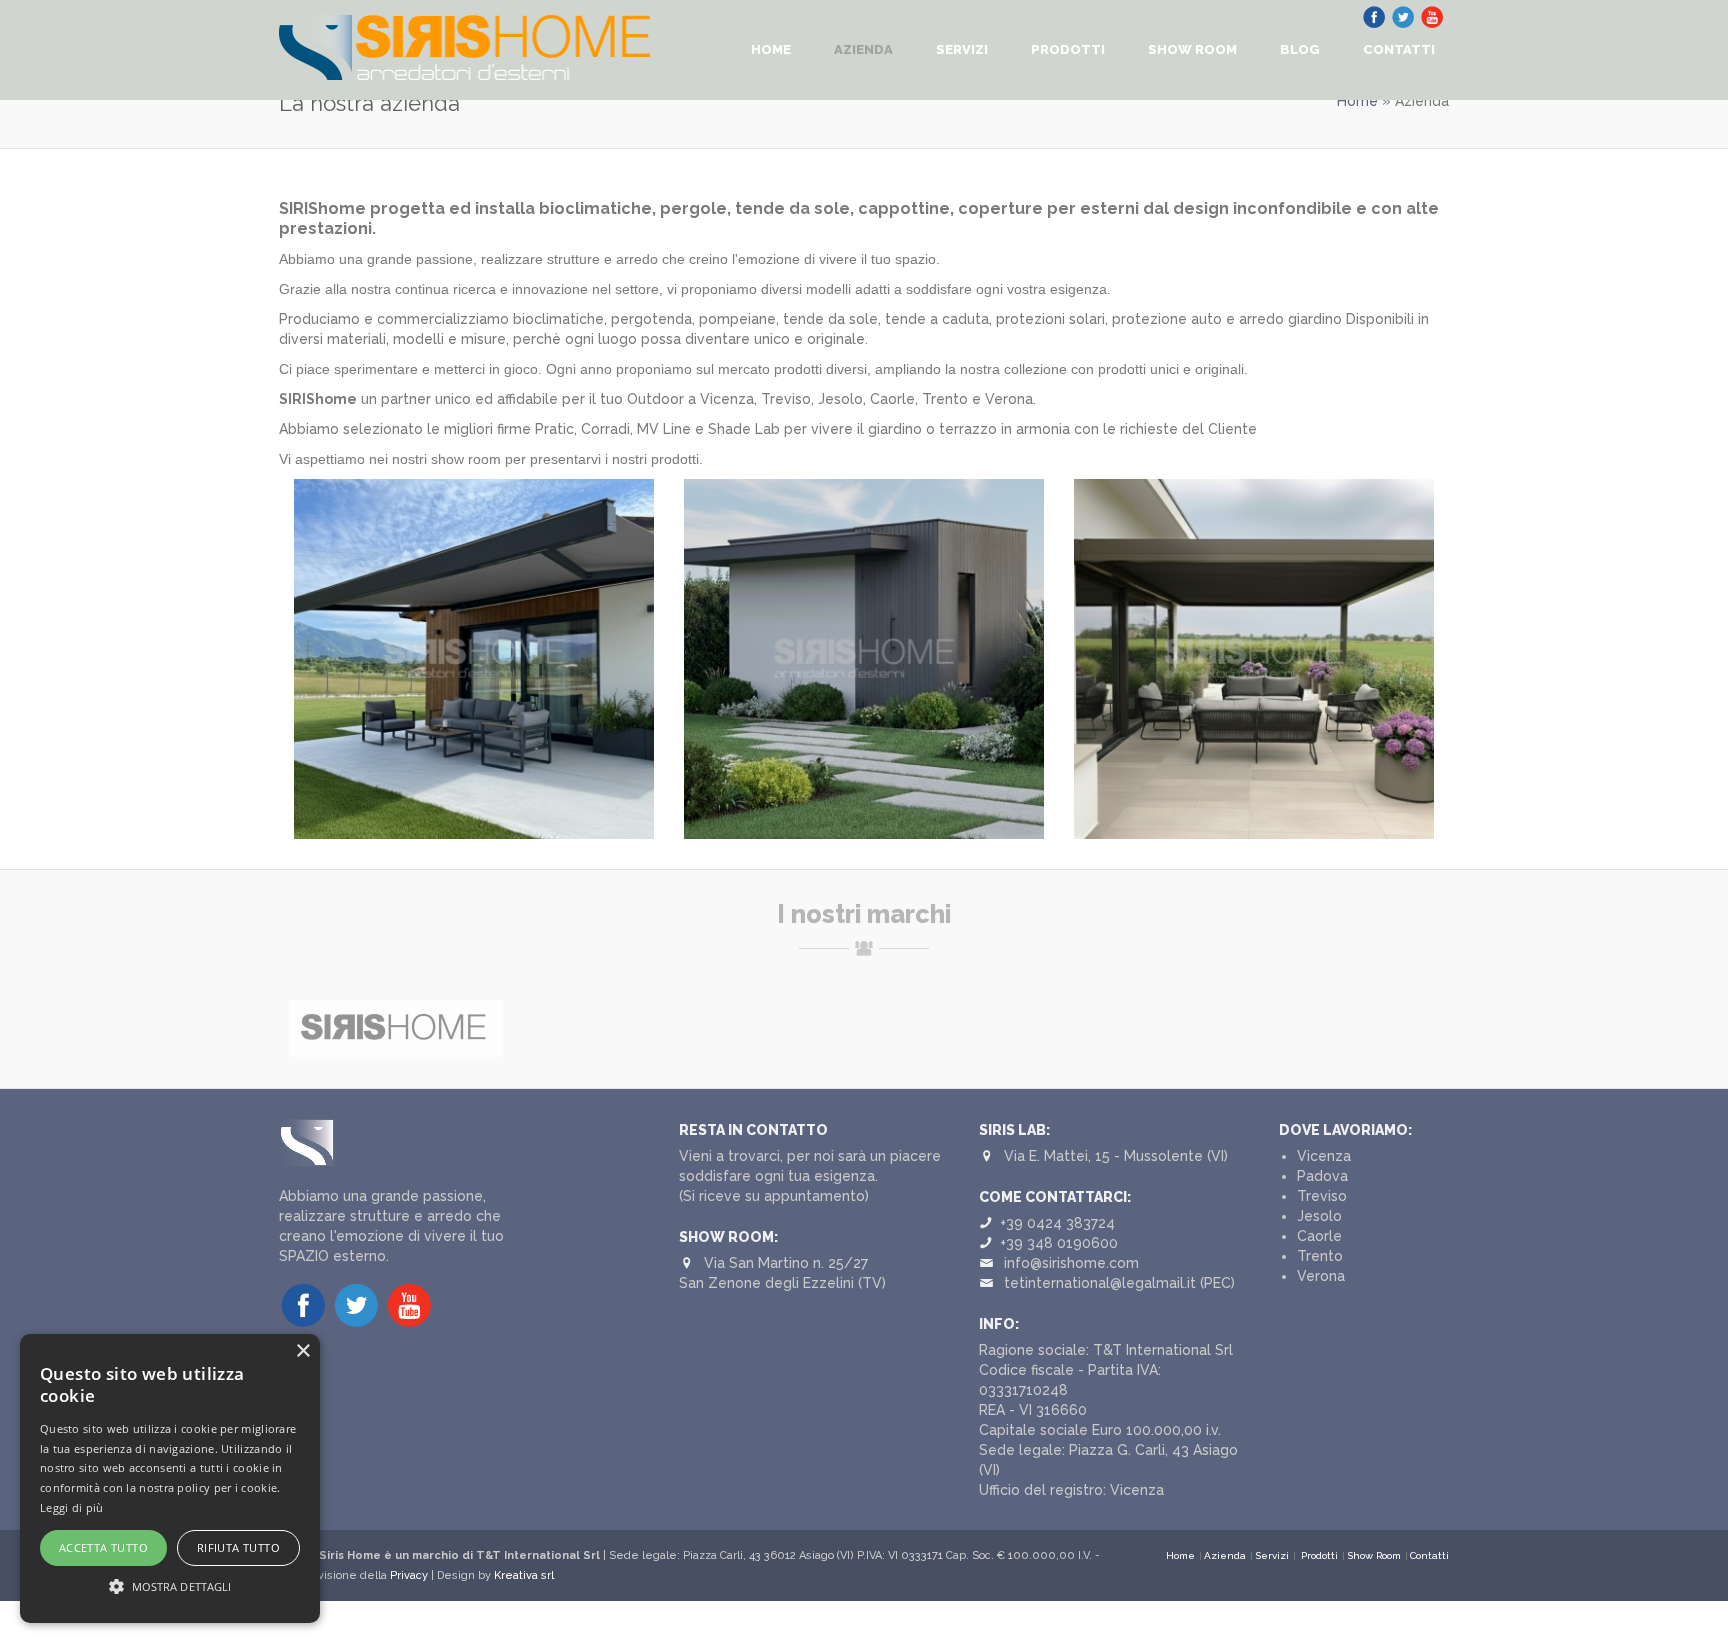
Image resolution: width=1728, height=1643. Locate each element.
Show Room (1192, 49)
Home (771, 49)
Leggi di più (72, 1507)
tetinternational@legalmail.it (1100, 1283)
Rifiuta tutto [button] (238, 1547)
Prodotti (1068, 49)
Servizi (962, 49)
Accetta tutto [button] (103, 1547)
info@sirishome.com (1071, 1263)
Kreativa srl (524, 1575)
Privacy (409, 1575)
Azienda (863, 49)
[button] (170, 1586)
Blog (1300, 49)
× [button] (302, 1351)
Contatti (1399, 49)
